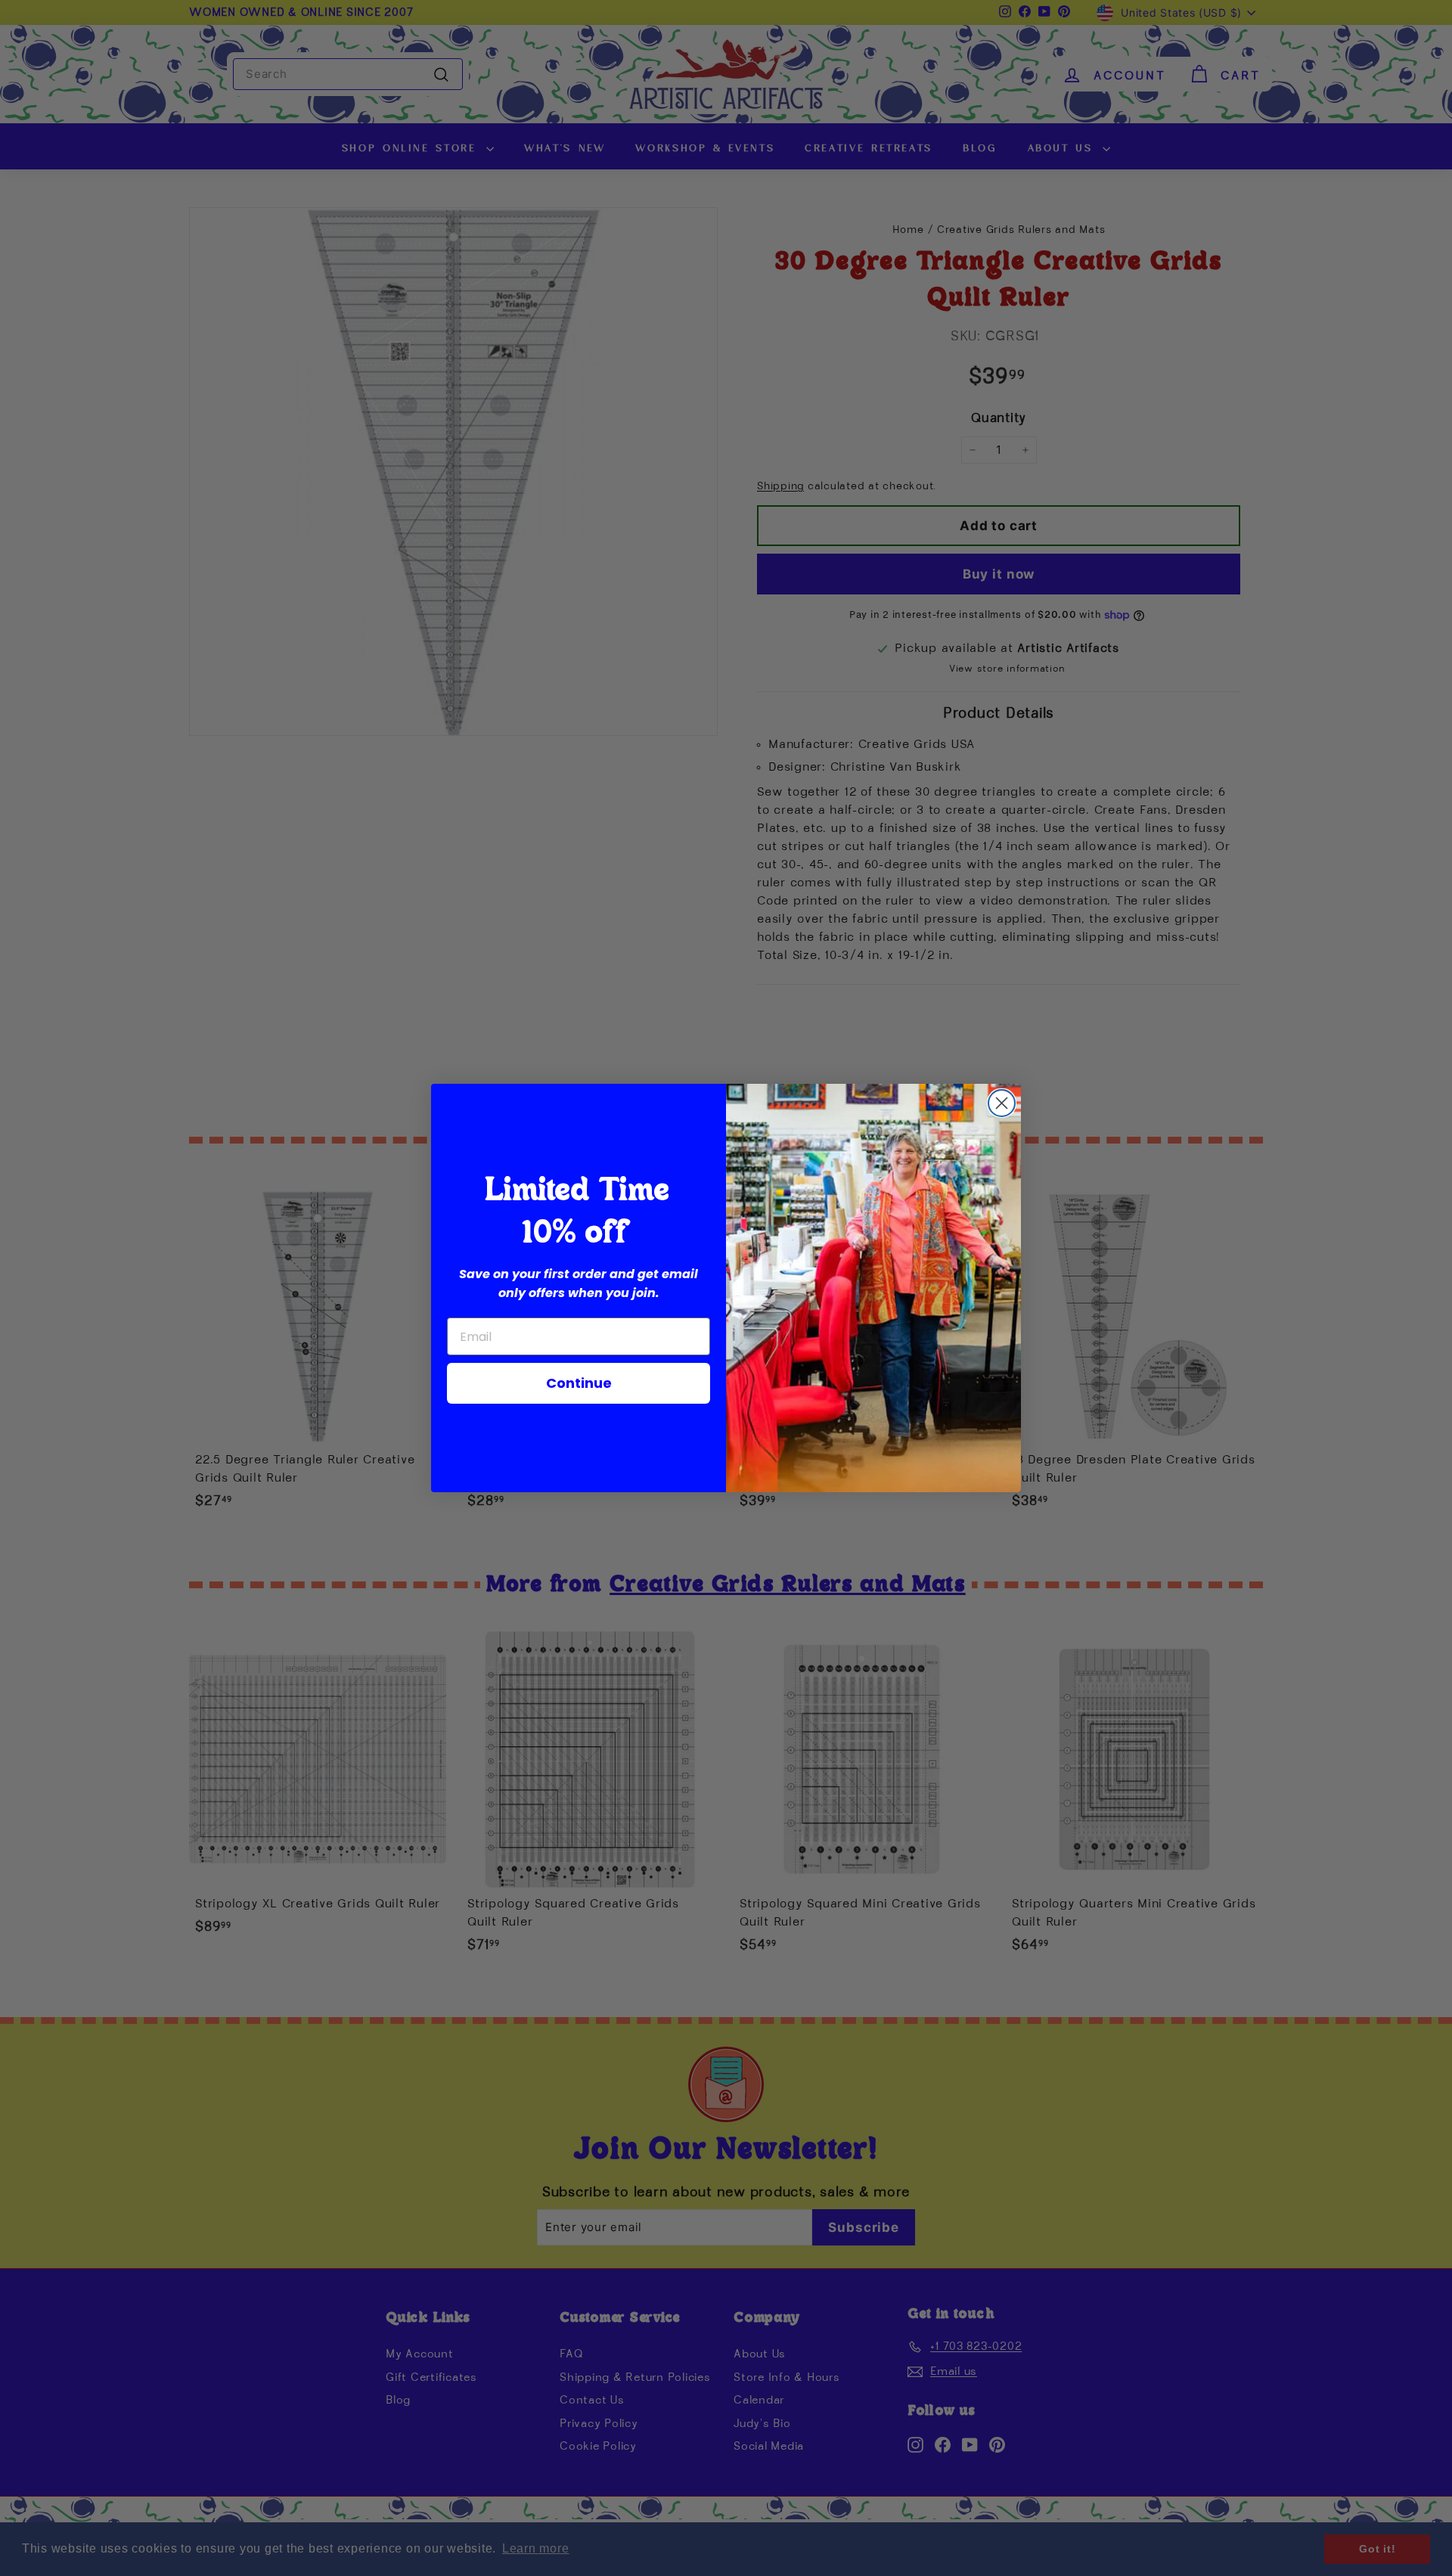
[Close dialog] (1002, 1103)
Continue (579, 1383)
